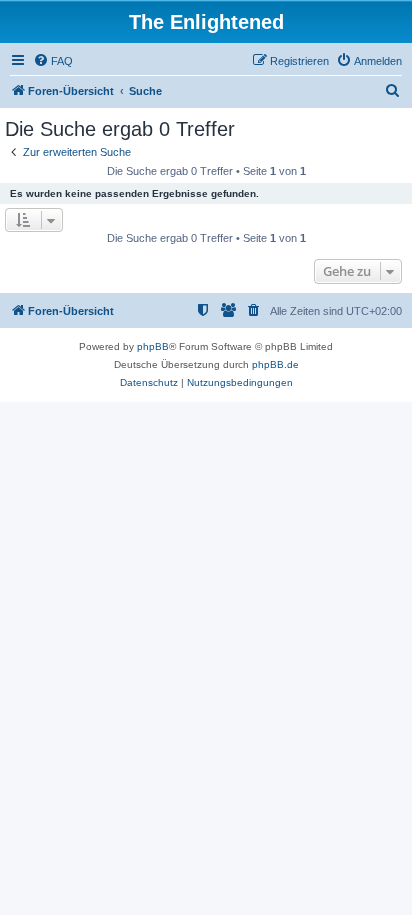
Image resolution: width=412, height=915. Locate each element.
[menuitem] (53, 61)
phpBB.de (275, 364)
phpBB (153, 346)
